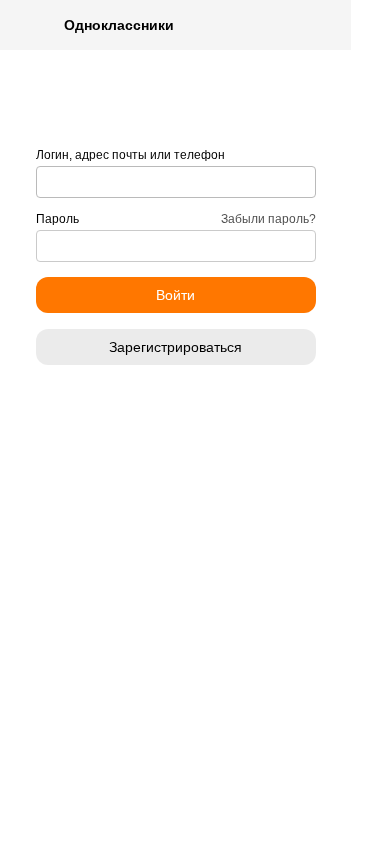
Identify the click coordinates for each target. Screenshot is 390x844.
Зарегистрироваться (175, 347)
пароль (57, 219)
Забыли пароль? (268, 219)
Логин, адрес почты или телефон (130, 155)
